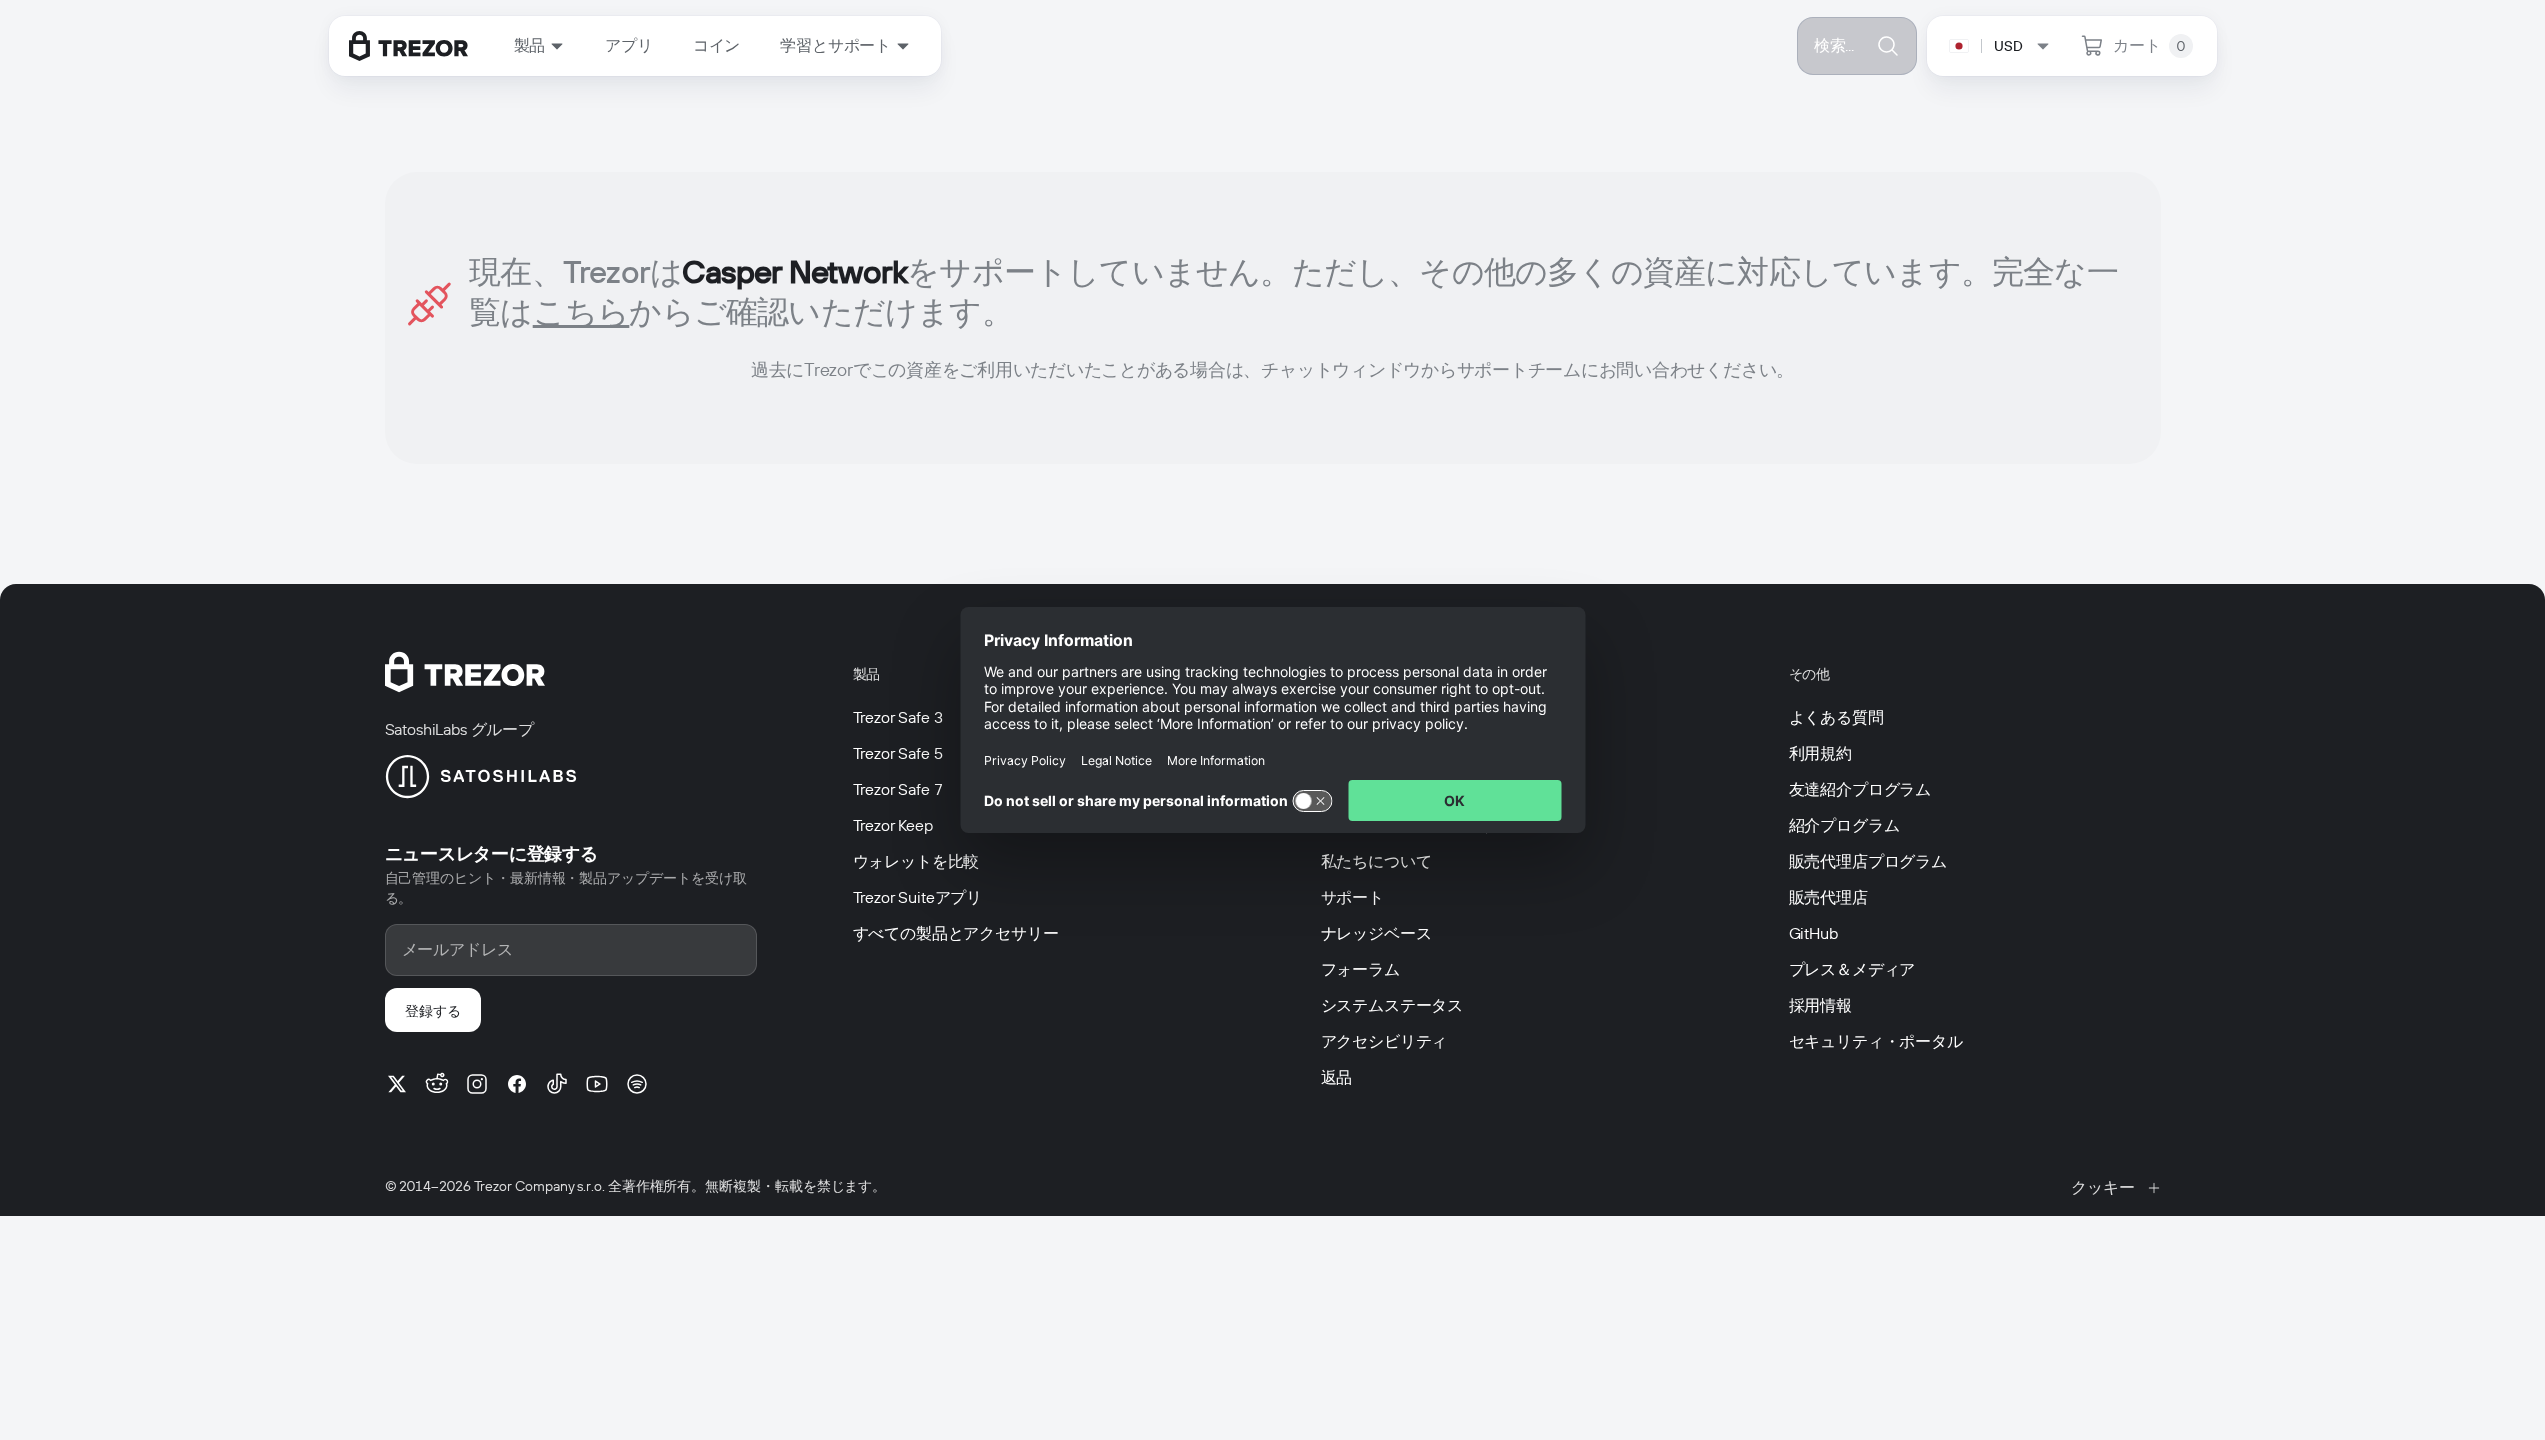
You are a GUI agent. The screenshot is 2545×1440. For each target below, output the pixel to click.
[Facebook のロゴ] (517, 1084)
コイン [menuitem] (717, 45)
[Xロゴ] (397, 1084)
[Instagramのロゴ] (477, 1084)
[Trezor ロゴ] (408, 46)
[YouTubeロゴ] (597, 1084)
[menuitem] (540, 46)
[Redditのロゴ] (437, 1084)
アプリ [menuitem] (629, 45)
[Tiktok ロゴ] (557, 1084)
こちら (581, 311)
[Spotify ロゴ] (637, 1084)
